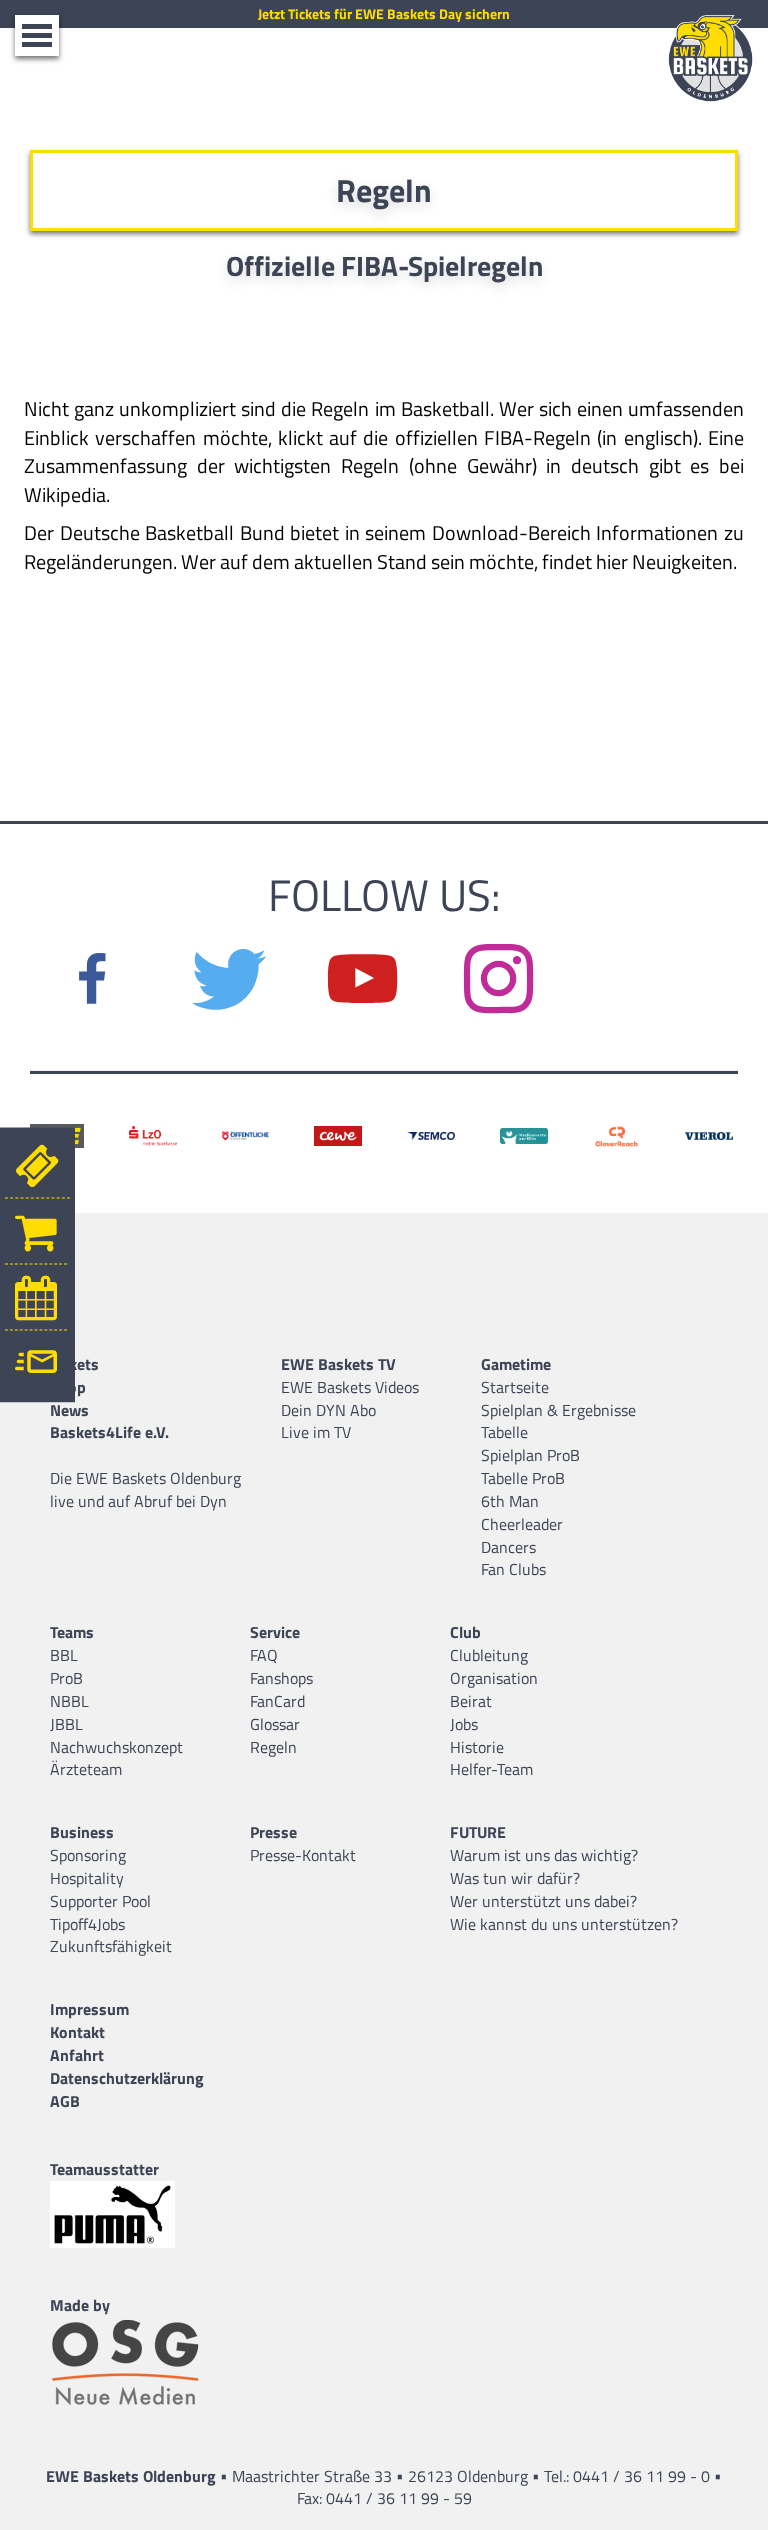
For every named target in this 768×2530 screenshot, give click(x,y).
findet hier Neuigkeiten (637, 561)
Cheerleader (522, 1524)
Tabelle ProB (523, 1478)
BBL (64, 1655)
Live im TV (316, 1432)
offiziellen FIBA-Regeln (493, 437)
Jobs (464, 1724)
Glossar (275, 1724)
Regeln (273, 1747)
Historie (477, 1747)
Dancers (508, 1547)
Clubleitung (489, 1655)
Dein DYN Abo (328, 1410)
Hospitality (87, 1878)
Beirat (471, 1701)
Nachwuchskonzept (116, 1747)
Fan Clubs (513, 1569)
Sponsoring (88, 1855)
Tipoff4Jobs (87, 1924)
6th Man (510, 1501)
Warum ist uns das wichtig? (544, 1855)
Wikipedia (65, 494)
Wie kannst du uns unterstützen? (564, 1924)
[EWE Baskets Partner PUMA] (130, 2214)
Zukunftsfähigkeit (111, 1946)
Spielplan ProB (530, 1455)
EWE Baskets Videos (350, 1387)
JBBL (66, 1724)
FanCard (277, 1701)
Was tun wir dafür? (515, 1878)
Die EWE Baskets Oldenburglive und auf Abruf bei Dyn (145, 1489)
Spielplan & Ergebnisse (558, 1410)
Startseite (515, 1387)
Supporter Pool (100, 1901)
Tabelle (504, 1432)
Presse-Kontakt (303, 1855)
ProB (66, 1678)
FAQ (264, 1655)
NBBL (69, 1701)
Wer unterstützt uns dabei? (543, 1901)
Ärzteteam (86, 1769)
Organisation (494, 1678)
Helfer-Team (491, 1769)
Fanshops (281, 1678)
